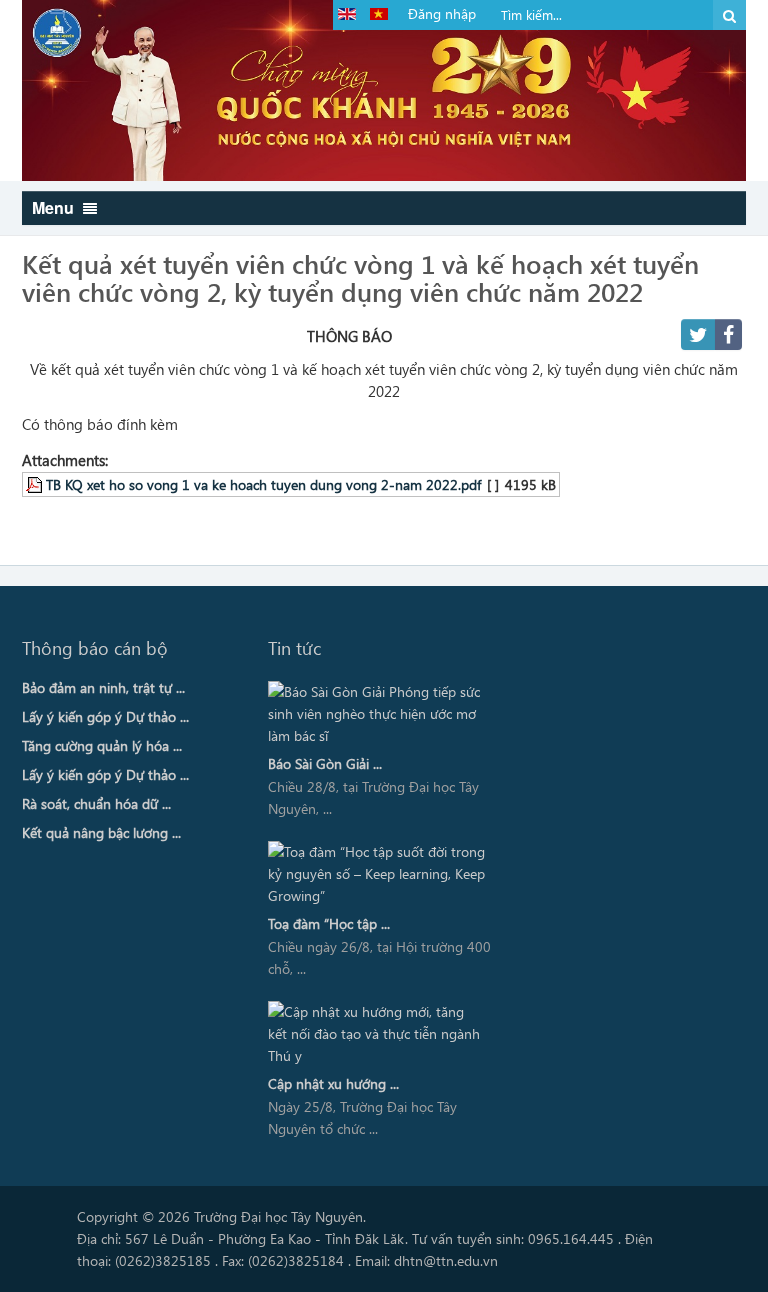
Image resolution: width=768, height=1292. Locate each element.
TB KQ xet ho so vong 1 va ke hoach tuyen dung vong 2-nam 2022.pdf (263, 484)
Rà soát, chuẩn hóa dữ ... (96, 803)
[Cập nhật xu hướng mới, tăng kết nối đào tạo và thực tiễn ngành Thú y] (376, 1034)
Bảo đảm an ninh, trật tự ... (103, 687)
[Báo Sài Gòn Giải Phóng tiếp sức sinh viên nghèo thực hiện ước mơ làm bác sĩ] (376, 714)
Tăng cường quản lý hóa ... (102, 745)
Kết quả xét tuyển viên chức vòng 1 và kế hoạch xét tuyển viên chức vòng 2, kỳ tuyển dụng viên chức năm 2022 (360, 277)
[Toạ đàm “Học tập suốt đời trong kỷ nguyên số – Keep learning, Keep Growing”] (376, 874)
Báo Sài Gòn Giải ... (325, 763)
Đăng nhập (442, 13)
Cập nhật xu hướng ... (333, 1083)
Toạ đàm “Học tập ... (329, 923)
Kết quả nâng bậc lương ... (101, 832)
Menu (55, 207)
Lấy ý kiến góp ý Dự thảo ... (105, 716)
